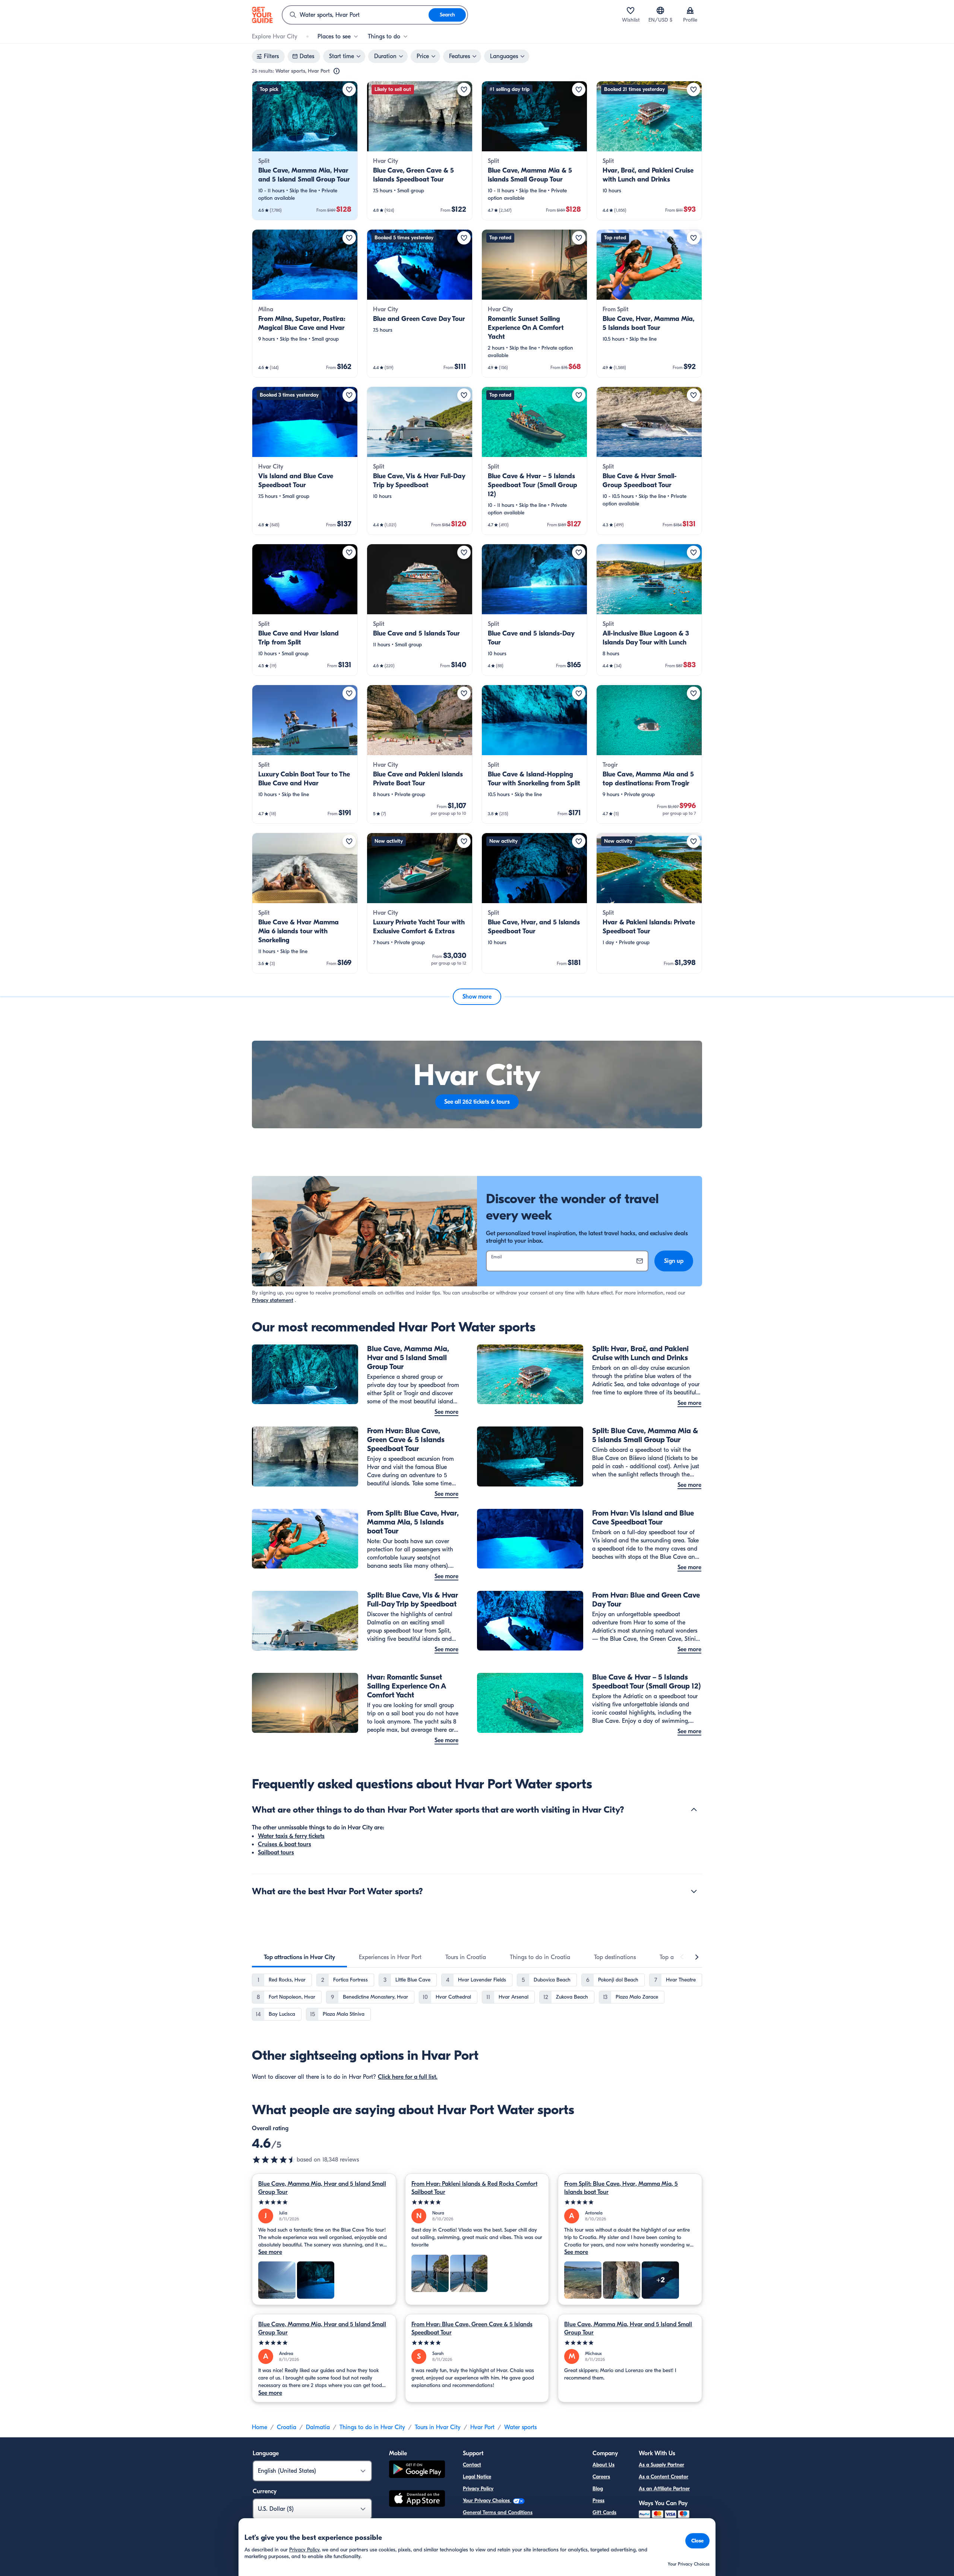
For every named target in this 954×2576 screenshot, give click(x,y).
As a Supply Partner (661, 2465)
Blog (598, 2489)
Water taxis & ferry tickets (291, 1836)
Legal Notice (477, 2477)
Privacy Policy (478, 2489)
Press (598, 2501)
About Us (604, 2465)
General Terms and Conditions (498, 2512)
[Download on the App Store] (417, 2500)
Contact (472, 2465)
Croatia (287, 2427)
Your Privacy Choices (487, 2501)
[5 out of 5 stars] (324, 2202)
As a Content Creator (664, 2477)
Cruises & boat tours (285, 1844)
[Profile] (690, 10)
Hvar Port (482, 2427)
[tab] (299, 1957)
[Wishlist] (631, 10)
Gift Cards (604, 2512)
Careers (601, 2477)
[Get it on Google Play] (417, 2470)
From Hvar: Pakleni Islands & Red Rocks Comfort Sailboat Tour (474, 2188)
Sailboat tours (276, 1853)
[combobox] (356, 15)
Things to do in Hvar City (372, 2427)
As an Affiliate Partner (664, 2489)
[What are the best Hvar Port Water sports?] (694, 1891)
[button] (305, 151)
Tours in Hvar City (438, 2427)
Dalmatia (318, 2427)
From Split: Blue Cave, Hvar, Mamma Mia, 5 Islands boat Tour (621, 2188)
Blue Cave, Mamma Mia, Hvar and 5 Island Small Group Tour (322, 2188)
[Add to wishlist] (349, 89)
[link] (305, 151)
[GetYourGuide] (262, 15)
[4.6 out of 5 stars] (274, 2160)
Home (260, 2427)
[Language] (660, 10)
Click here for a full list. (408, 2077)
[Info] (337, 71)
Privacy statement (273, 1300)
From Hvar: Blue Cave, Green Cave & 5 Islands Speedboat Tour (472, 2329)
